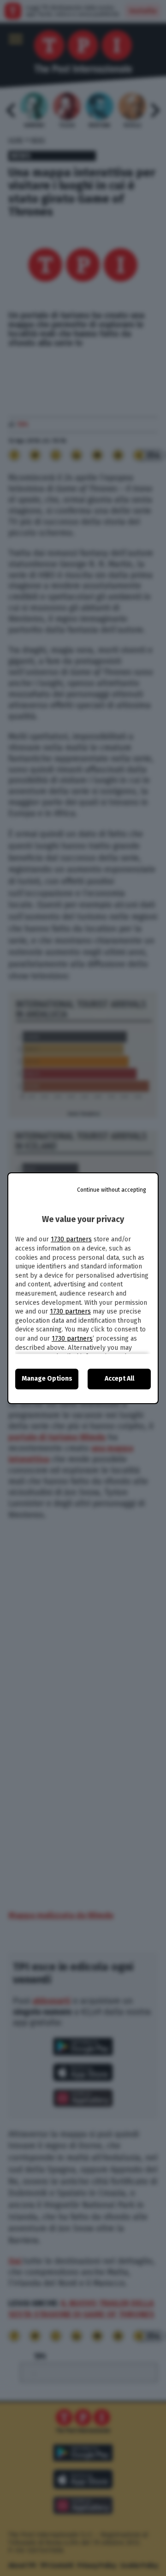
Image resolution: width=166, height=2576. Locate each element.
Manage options (47, 1379)
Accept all (119, 1379)
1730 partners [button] (71, 1239)
